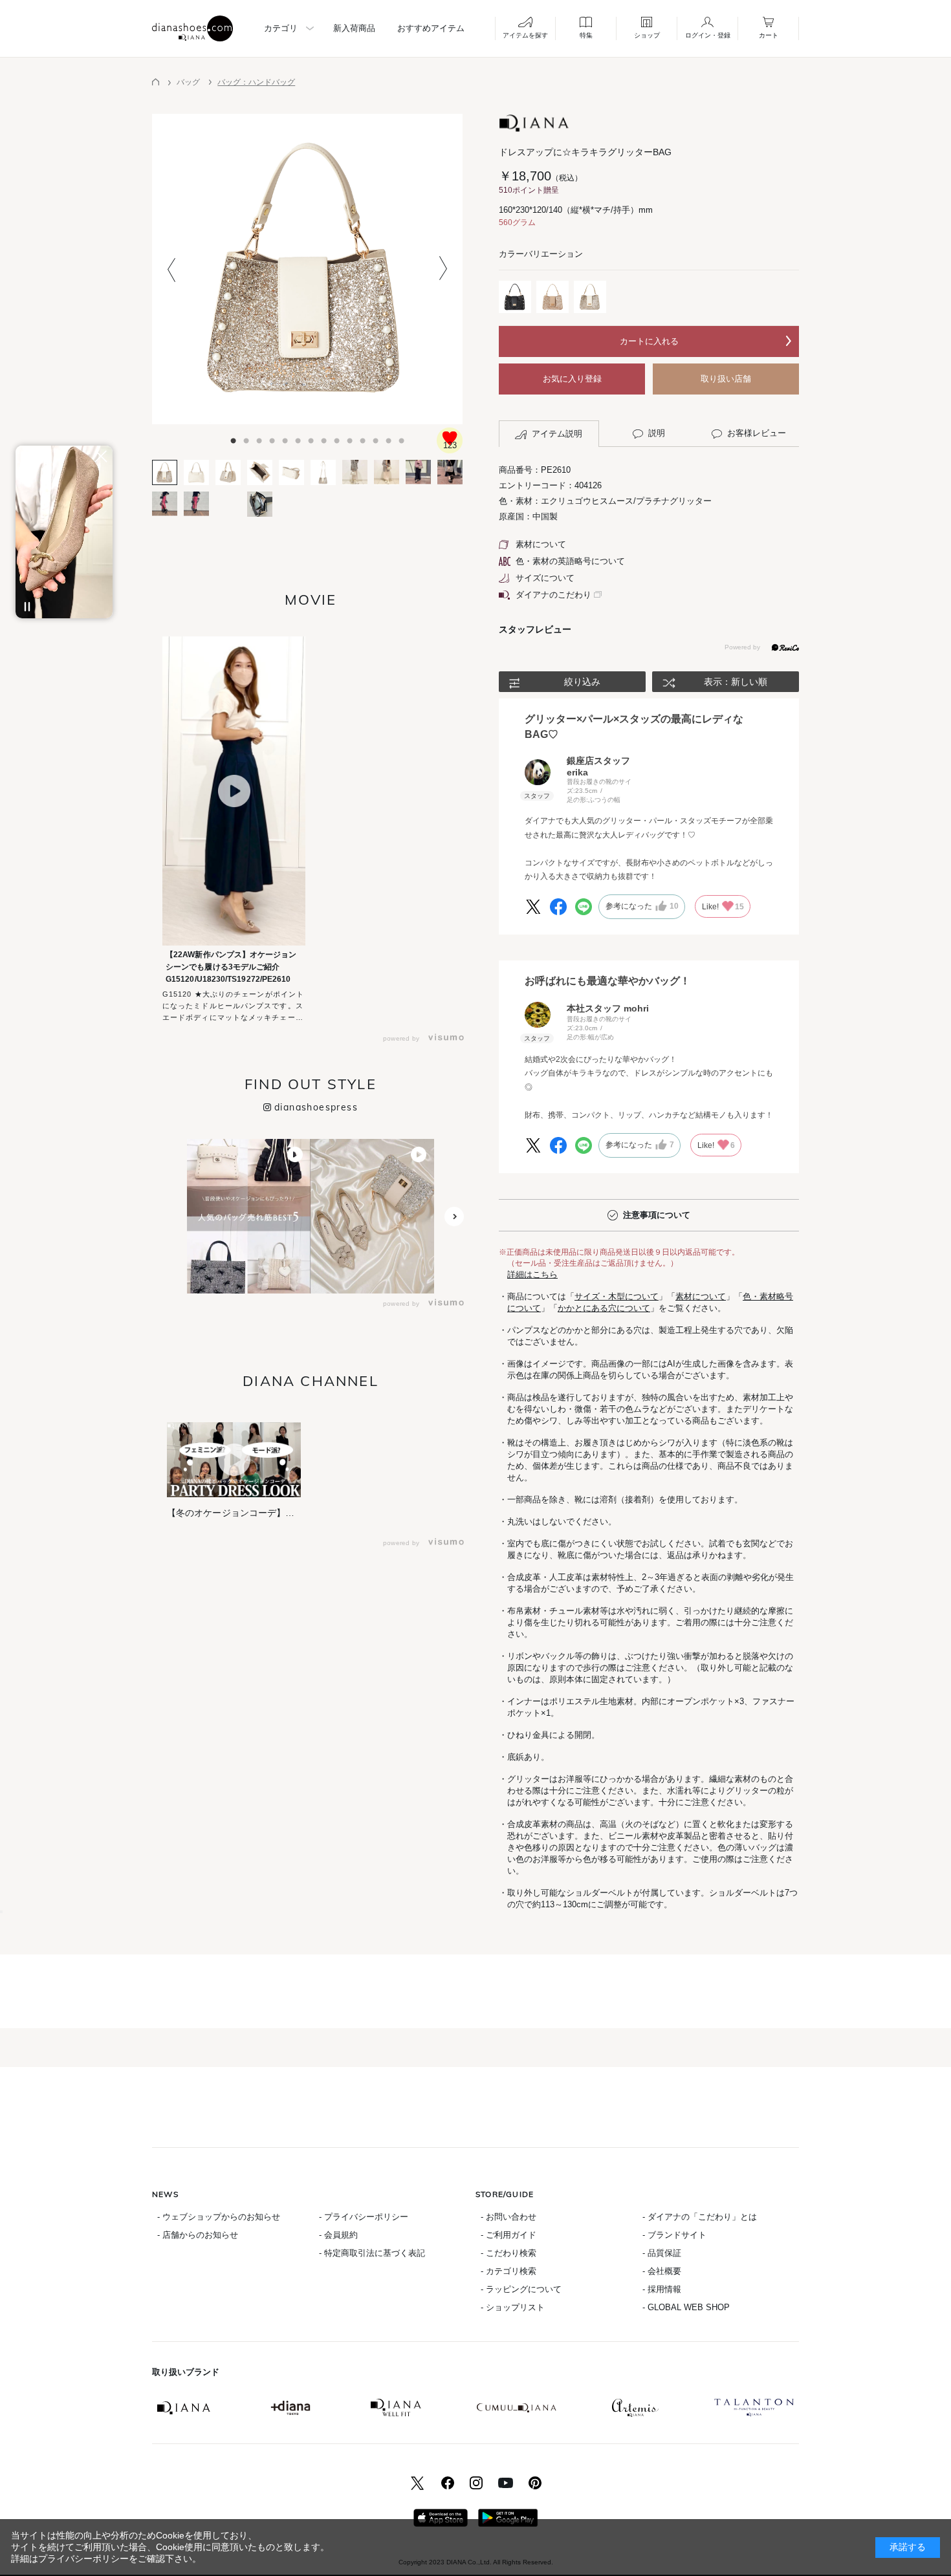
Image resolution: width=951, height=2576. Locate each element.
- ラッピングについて (521, 2289)
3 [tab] (249, 437)
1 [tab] (223, 437)
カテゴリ (281, 28)
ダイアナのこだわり (553, 595)
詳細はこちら (532, 1274)
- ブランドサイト (674, 2235)
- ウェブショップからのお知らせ (219, 2217)
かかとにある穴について (604, 1308)
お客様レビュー (757, 433)
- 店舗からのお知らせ (198, 2235)
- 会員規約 (338, 2235)
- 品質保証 (662, 2253)
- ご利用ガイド (508, 2235)
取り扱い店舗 (726, 379)
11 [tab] (353, 437)
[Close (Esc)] (1, 1912)
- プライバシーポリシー (364, 2217)
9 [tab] (327, 437)
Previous (171, 269)
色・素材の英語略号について (570, 561)
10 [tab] (340, 437)
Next (443, 269)
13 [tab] (378, 437)
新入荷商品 (354, 28)
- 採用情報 (662, 2289)
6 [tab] (288, 437)
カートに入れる (649, 341)
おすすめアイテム (431, 28)
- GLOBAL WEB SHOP (686, 2307)
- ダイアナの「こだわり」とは (700, 2217)
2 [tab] (236, 437)
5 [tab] (275, 437)
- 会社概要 (662, 2271)
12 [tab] (366, 437)
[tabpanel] (307, 269)
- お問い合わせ (508, 2217)
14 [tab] (391, 437)
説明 (657, 433)
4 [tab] (262, 437)
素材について (541, 544)
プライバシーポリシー (83, 2559)
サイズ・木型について (617, 1296)
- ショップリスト (513, 2307)
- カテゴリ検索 (508, 2271)
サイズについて (545, 578)
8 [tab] (314, 437)
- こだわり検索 (508, 2253)
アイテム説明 (557, 434)
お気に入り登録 (572, 379)
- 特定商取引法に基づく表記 (372, 2253)
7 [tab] (301, 437)
